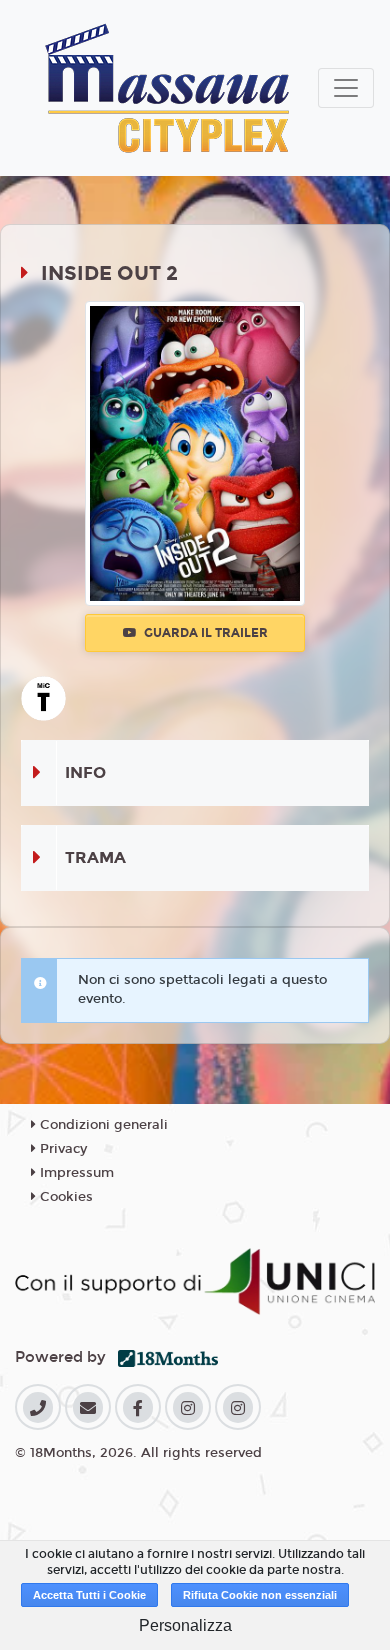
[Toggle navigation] (346, 88)
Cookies (64, 1197)
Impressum (75, 1173)
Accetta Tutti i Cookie (89, 1595)
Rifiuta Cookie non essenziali (260, 1595)
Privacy (61, 1149)
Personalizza (185, 1625)
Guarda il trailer (204, 633)
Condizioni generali (102, 1125)
